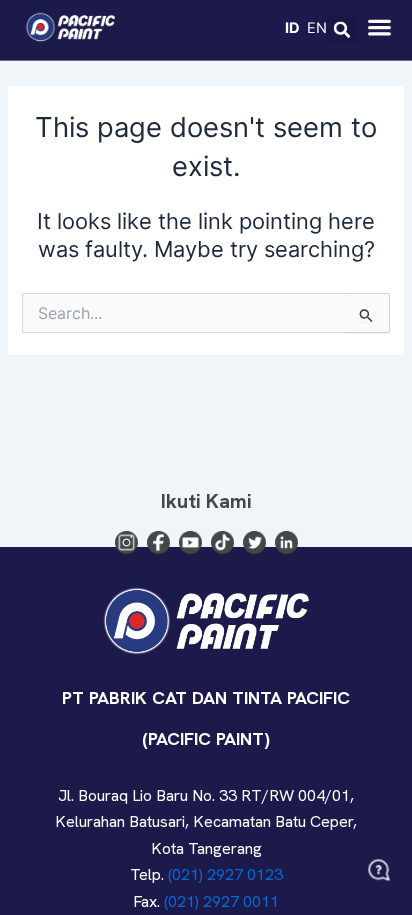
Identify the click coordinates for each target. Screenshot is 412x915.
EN (317, 27)
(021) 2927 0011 (221, 901)
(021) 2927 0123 (225, 874)
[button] (342, 30)
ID (292, 27)
